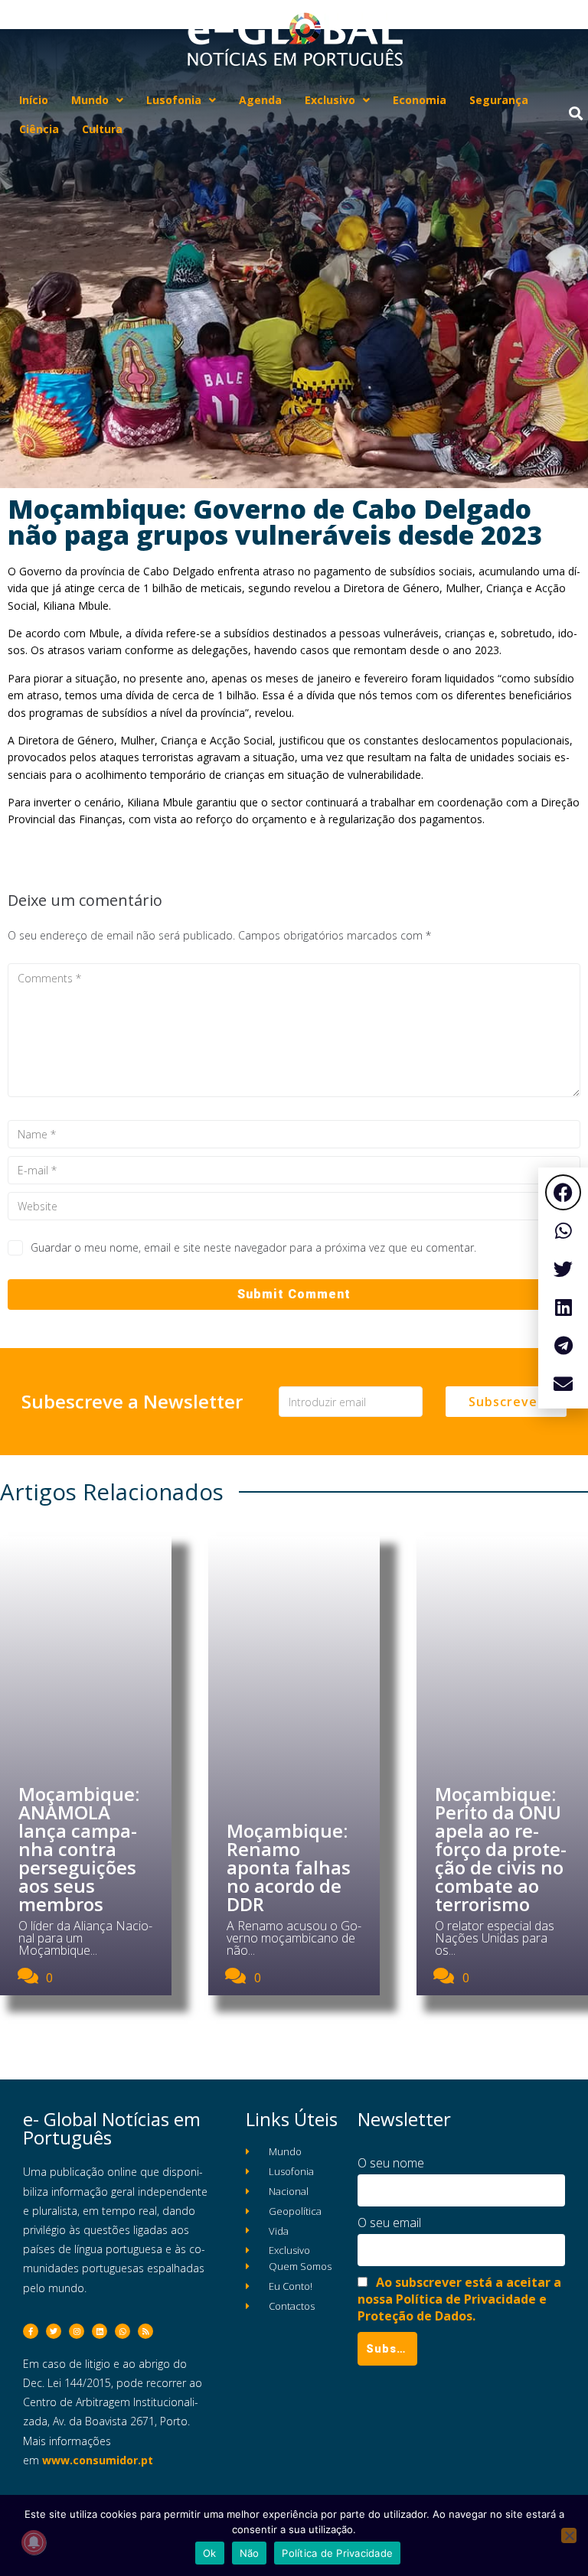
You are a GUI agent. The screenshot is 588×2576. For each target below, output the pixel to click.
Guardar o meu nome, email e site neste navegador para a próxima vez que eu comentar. (253, 1247)
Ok (210, 2553)
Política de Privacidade (337, 2553)
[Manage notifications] (34, 2542)
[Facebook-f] (31, 2331)
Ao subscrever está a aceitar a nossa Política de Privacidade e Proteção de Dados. (459, 2299)
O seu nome (391, 2163)
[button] (563, 1192)
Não (250, 2553)
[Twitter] (54, 2331)
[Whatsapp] (122, 2331)
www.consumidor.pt (98, 2460)
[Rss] (145, 2331)
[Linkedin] (100, 2331)
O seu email (389, 2223)
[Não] (569, 2535)
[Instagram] (77, 2331)
